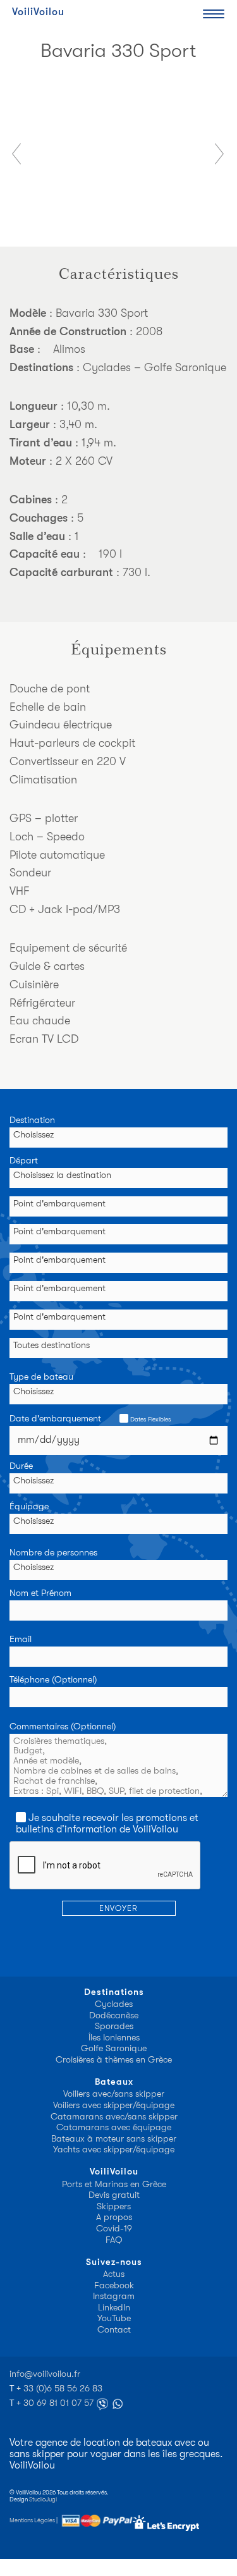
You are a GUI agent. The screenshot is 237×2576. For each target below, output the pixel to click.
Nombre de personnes (53, 1553)
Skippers (114, 2206)
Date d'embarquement (90, 1419)
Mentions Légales (32, 2520)
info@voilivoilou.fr (45, 2374)
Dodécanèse (114, 2015)
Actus (114, 2274)
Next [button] (220, 154)
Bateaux (114, 2082)
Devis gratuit (114, 2195)
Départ (24, 1161)
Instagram (114, 2296)
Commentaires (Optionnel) (63, 1727)
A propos (114, 2217)
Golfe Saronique (114, 2048)
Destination (32, 1120)
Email (21, 1640)
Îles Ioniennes (114, 2038)
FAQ (114, 2240)
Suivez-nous (114, 2262)
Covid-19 (114, 2229)
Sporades (114, 2026)
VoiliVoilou (38, 12)
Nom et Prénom (40, 1593)
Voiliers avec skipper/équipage (114, 2105)
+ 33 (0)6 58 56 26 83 (59, 2389)
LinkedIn (114, 2308)
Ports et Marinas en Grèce (114, 2184)
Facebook (114, 2285)
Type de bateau (41, 1377)
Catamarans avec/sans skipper (114, 2117)
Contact (114, 2330)
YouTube (114, 2318)
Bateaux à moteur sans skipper (114, 2139)
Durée (21, 1466)
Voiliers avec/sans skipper (114, 2094)
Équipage (29, 1507)
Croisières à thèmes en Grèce (114, 2060)
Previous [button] (17, 154)
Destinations (114, 1992)
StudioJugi (43, 2499)
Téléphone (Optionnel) (53, 1680)
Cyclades (114, 2004)
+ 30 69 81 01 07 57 (56, 2403)
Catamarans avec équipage (114, 2127)
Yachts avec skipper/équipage (114, 2150)
